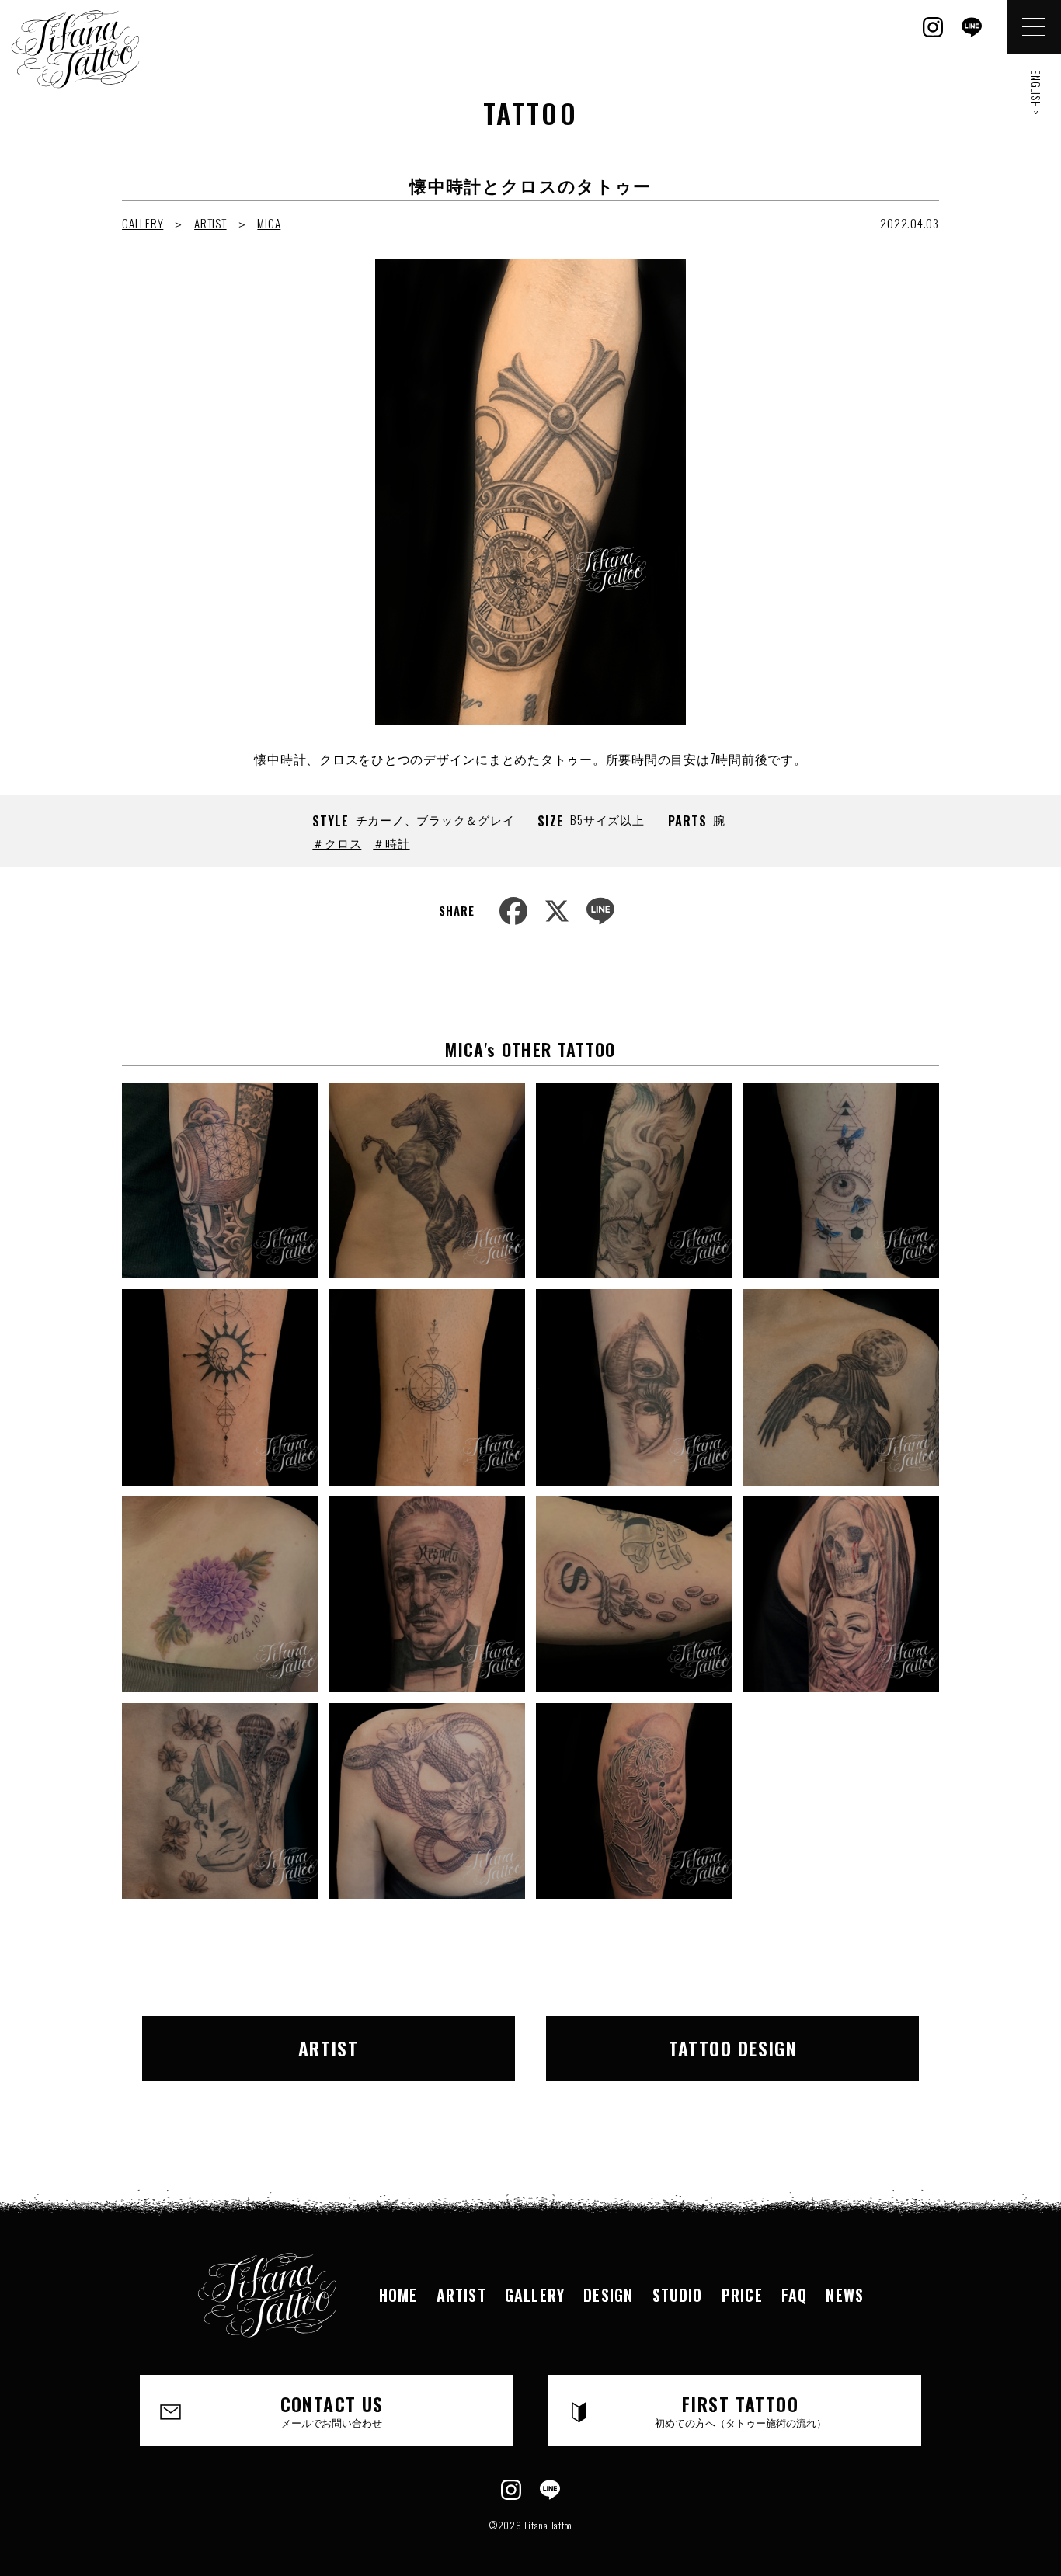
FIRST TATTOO (741, 2410)
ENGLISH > (1037, 93)
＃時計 (391, 843)
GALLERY (143, 223)
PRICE (742, 2295)
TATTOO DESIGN (733, 2048)
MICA (269, 223)
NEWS (845, 2295)
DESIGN (608, 2295)
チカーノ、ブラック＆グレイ (435, 819)
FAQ (795, 2295)
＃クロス (337, 843)
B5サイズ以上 (607, 819)
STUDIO (678, 2295)
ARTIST (210, 223)
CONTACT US (332, 2410)
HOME (398, 2295)
